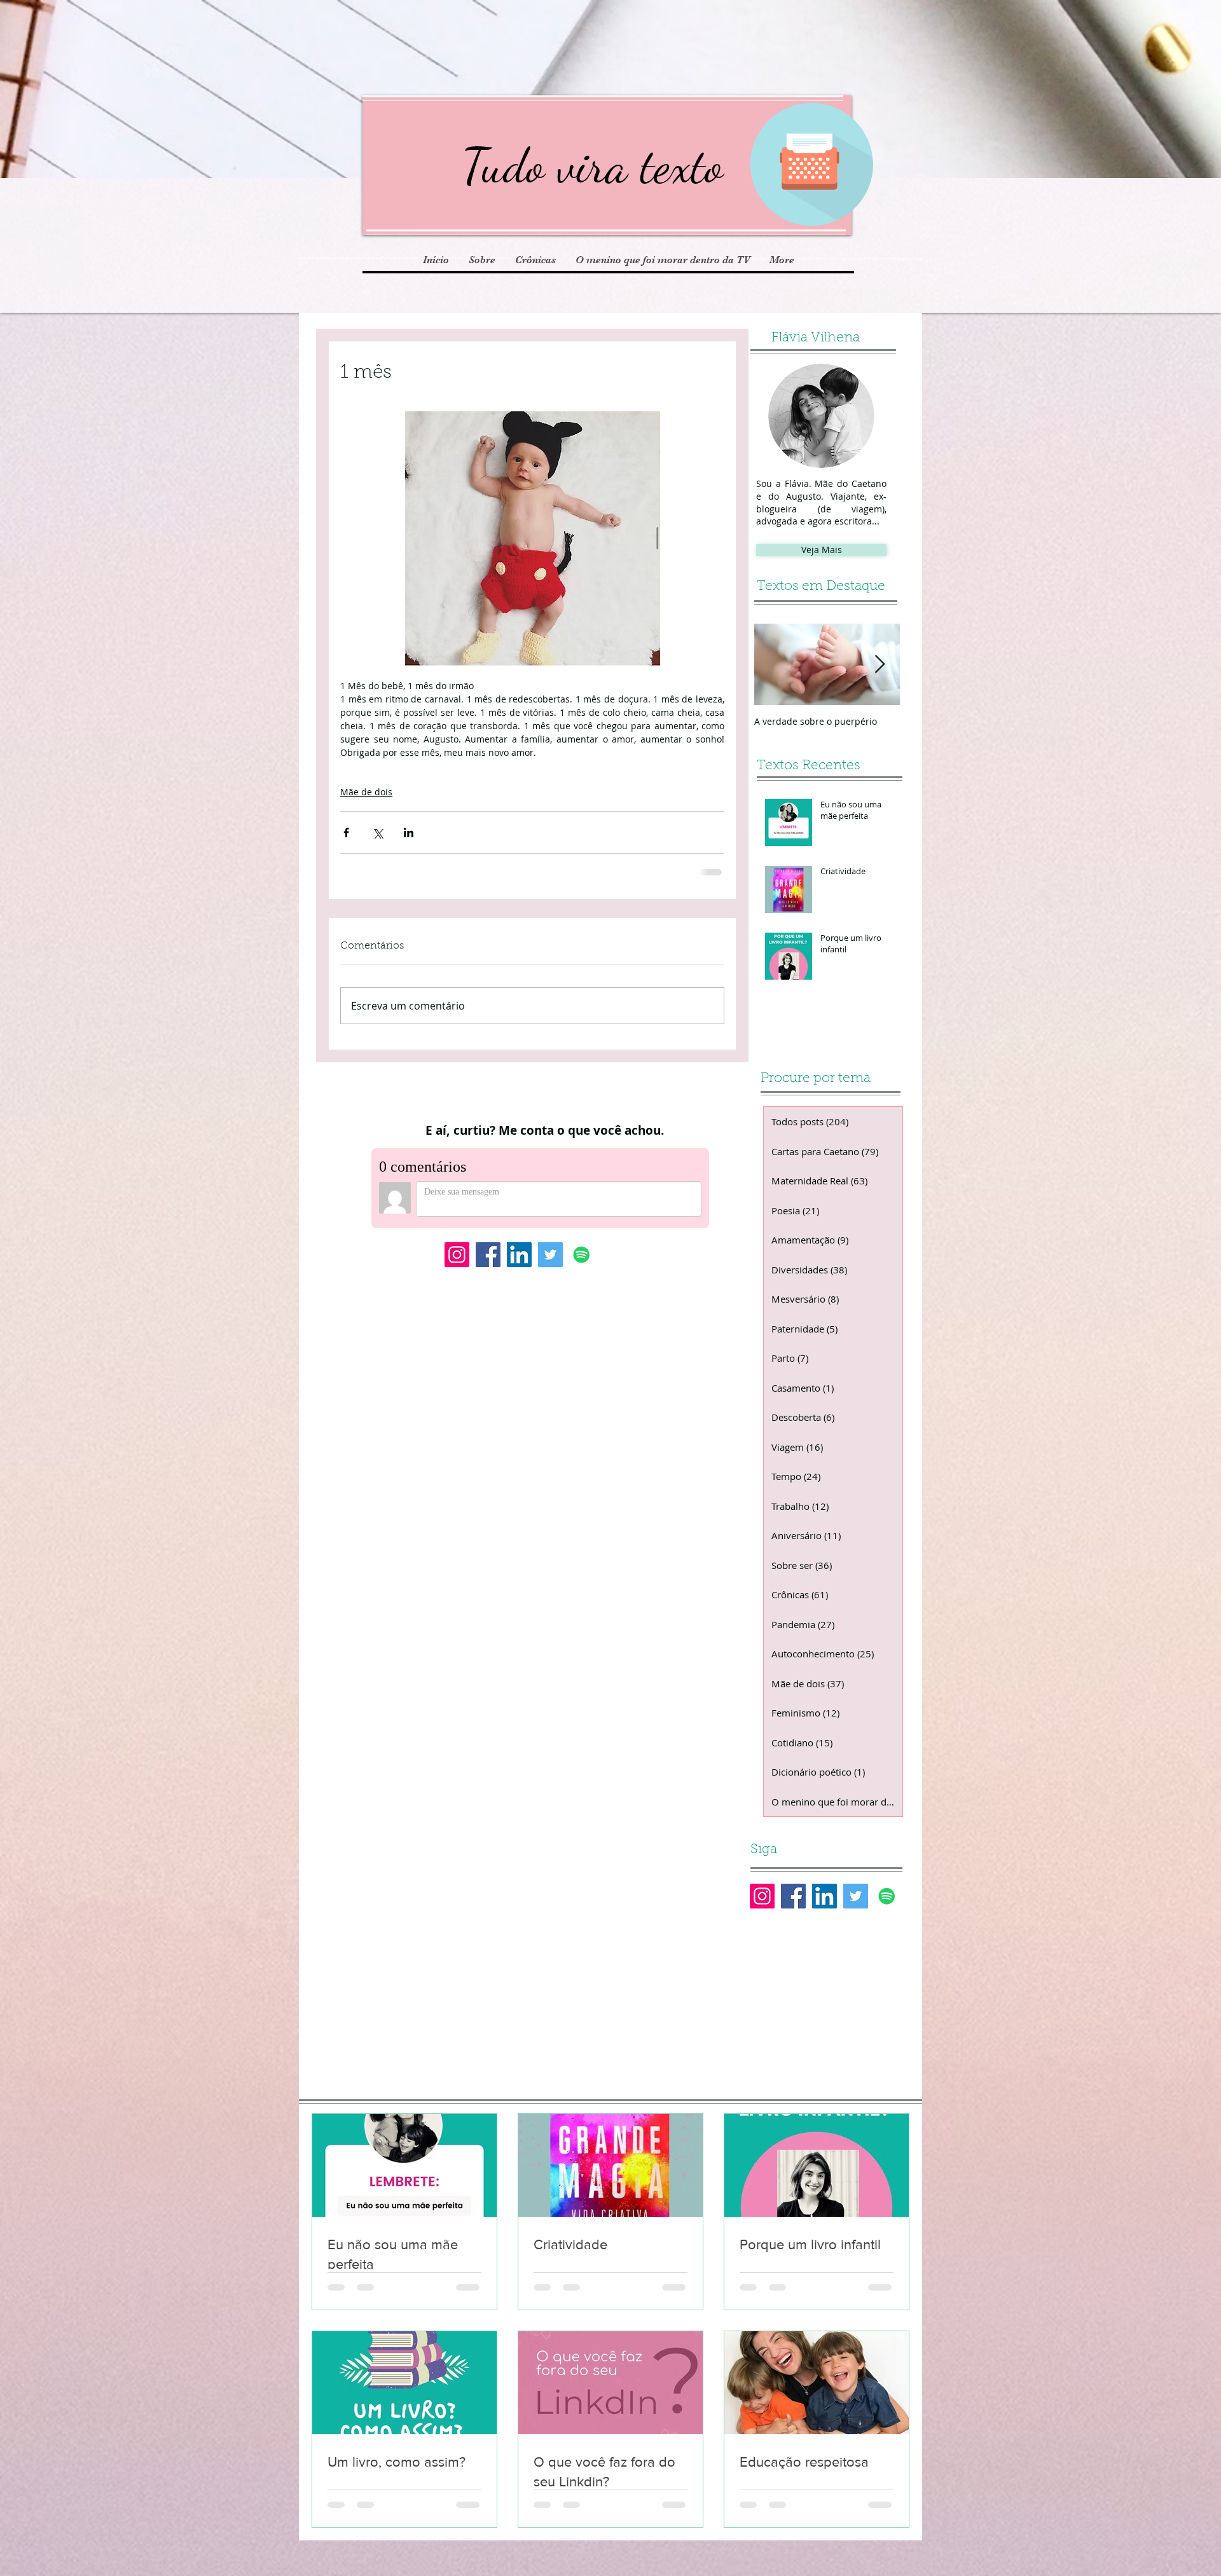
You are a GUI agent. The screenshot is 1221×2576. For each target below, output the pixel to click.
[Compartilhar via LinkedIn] (409, 832)
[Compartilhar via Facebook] (346, 832)
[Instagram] (457, 1264)
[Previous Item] (775, 665)
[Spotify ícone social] (582, 1264)
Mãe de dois (366, 792)
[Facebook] (488, 1264)
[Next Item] (880, 665)
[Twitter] (550, 1264)
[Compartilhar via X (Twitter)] (377, 832)
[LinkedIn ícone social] (519, 1264)
